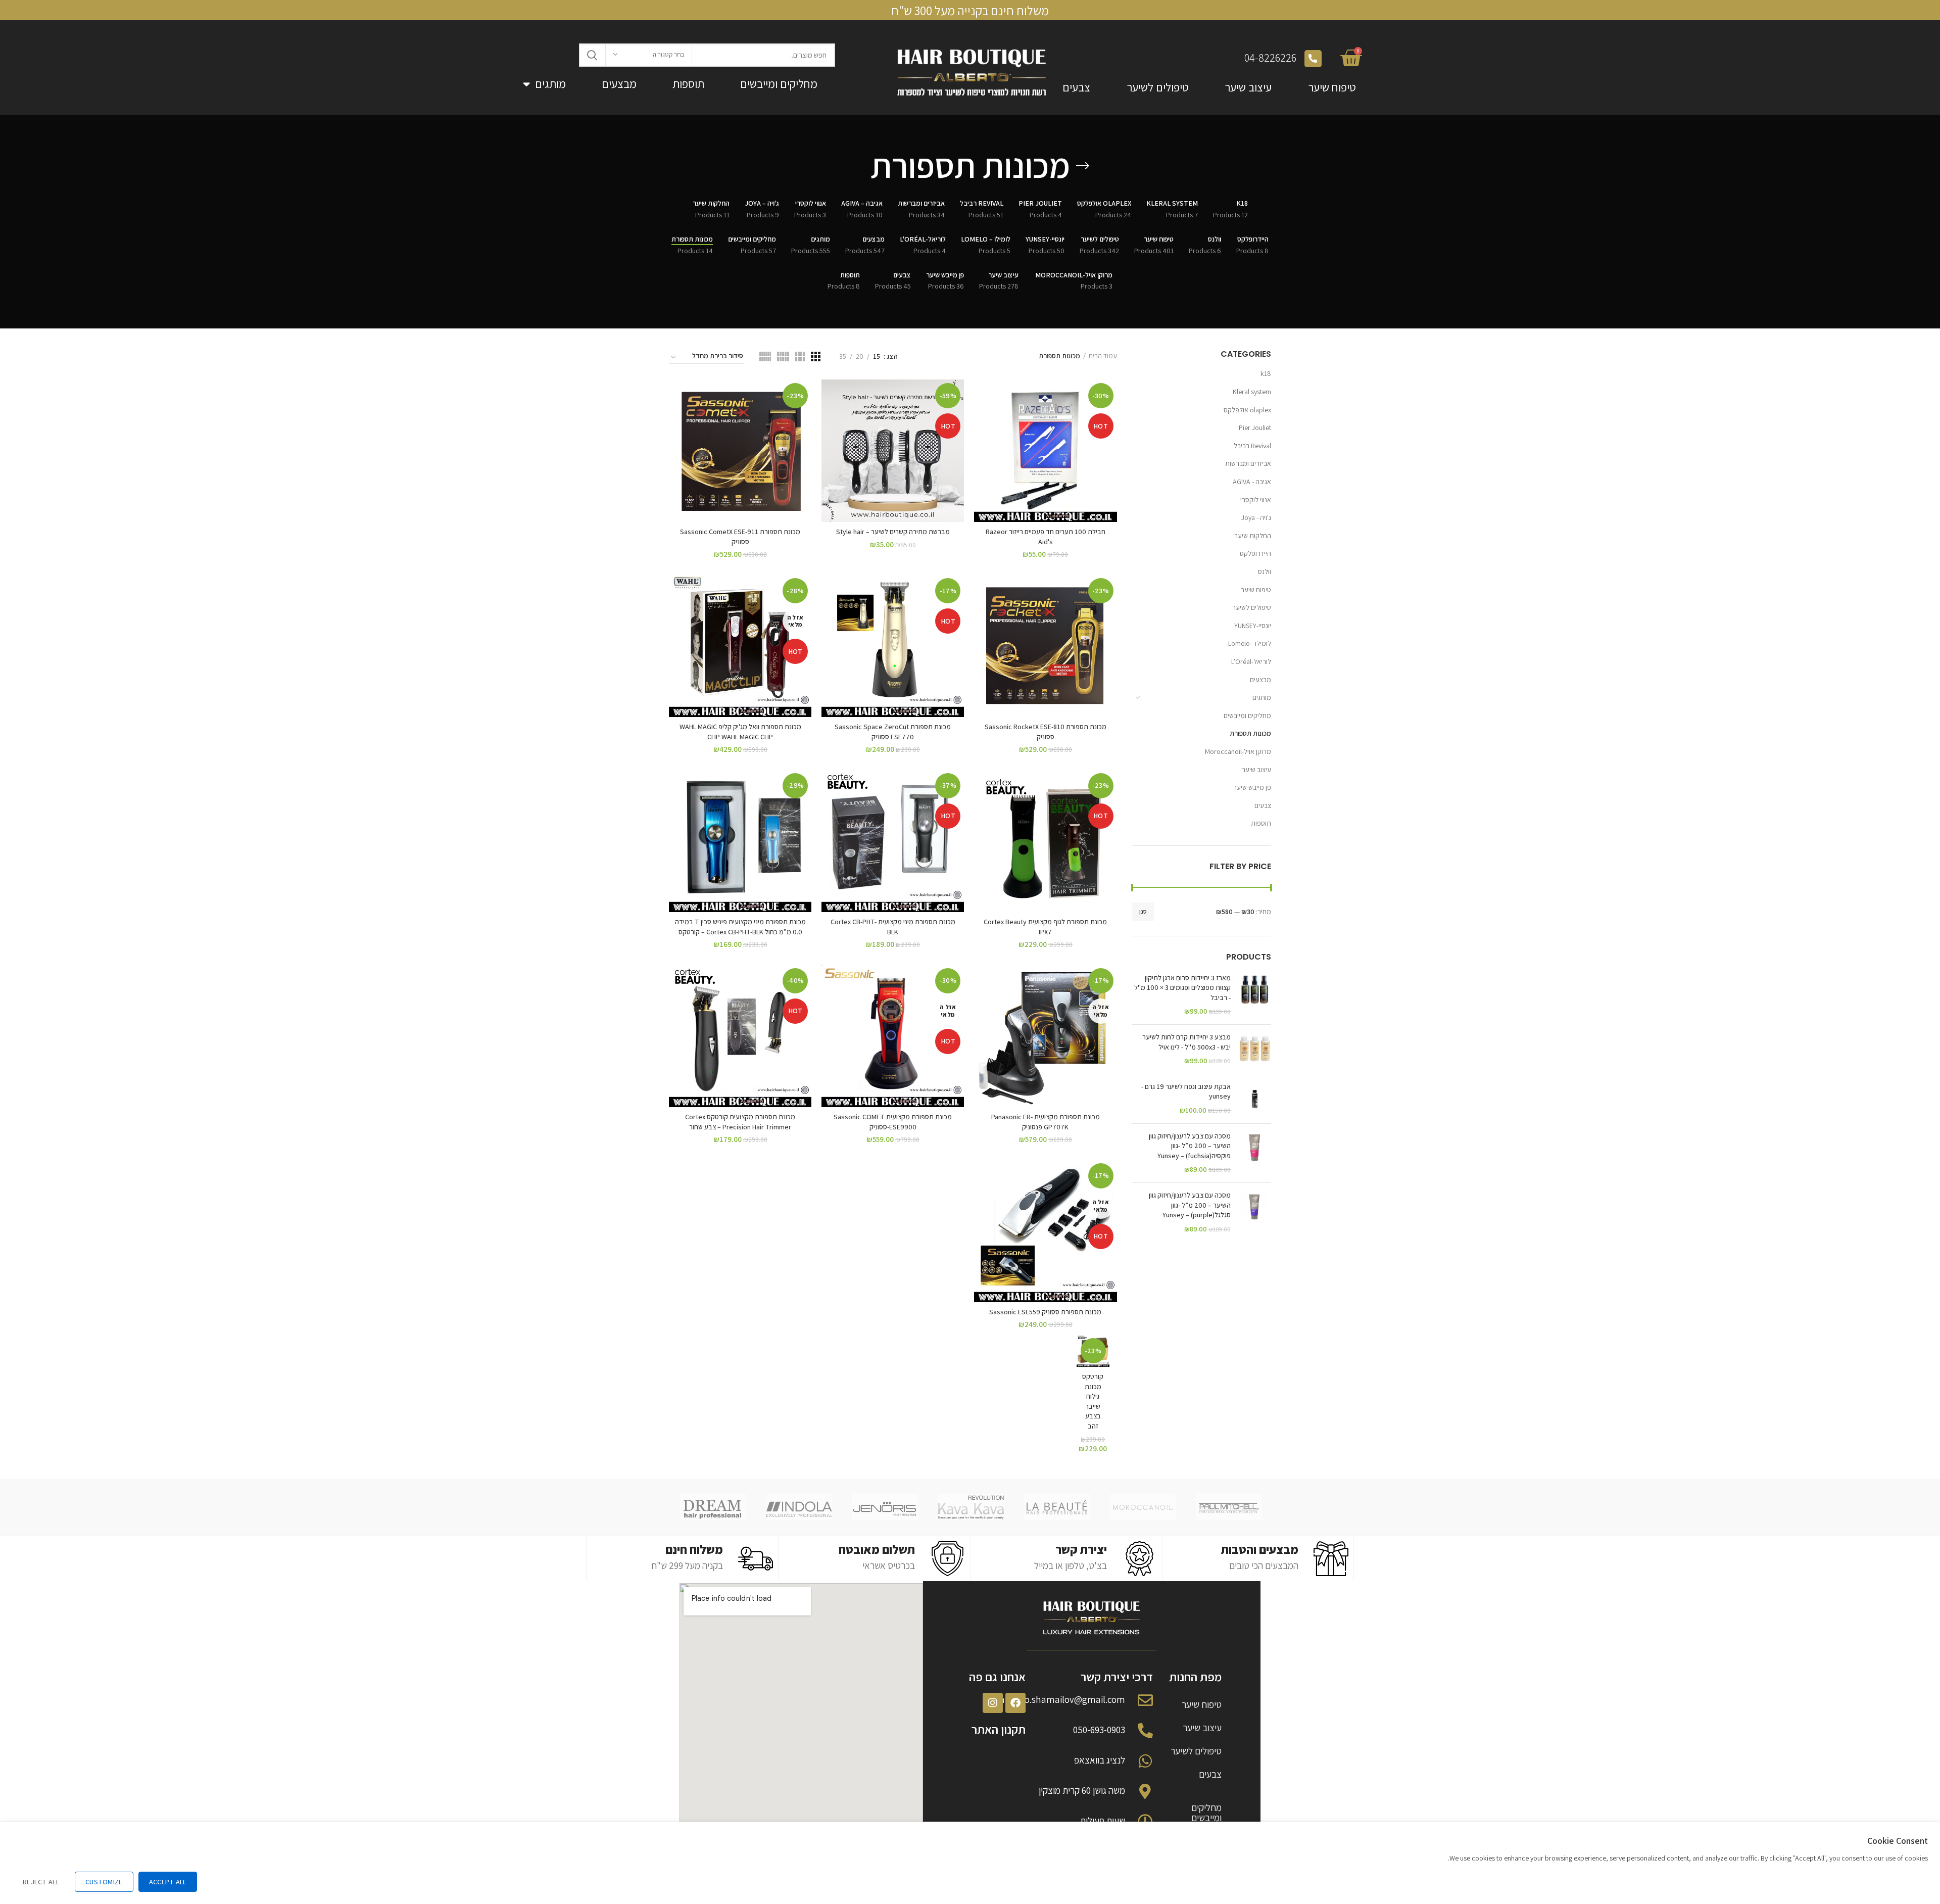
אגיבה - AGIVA (1252, 482)
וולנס (1265, 572)
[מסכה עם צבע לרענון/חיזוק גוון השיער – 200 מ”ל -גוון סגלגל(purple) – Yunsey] (1255, 1212)
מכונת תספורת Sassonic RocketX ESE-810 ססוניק (1046, 732)
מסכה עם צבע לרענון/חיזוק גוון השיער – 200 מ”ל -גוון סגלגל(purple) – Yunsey (1190, 1205)
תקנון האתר (999, 1729)
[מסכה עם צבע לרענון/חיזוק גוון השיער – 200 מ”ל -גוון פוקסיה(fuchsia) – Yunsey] (1255, 1153)
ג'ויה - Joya (1256, 517)
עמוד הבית (1103, 356)
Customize (104, 1882)
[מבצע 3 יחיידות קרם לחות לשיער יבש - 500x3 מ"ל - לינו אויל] (1255, 1049)
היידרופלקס (1255, 553)
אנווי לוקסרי (1256, 500)
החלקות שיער (1253, 536)
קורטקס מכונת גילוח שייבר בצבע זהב (1093, 1401)
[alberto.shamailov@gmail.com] (1145, 1700)
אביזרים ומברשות (1248, 463)
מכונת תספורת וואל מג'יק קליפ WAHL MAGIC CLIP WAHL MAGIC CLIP (740, 732)
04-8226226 (1270, 58)
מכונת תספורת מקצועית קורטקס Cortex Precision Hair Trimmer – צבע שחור (740, 1122)
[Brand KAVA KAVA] (971, 1507)
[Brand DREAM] (713, 1507)
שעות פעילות (1103, 1821)
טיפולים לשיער (1158, 87)
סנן (1143, 911)
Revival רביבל (1252, 446)
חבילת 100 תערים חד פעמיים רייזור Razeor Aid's (1046, 537)
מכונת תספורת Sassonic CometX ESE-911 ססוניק (740, 537)
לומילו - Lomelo (1250, 643)
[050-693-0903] (1145, 1731)
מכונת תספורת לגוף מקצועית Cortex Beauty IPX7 (1045, 927)
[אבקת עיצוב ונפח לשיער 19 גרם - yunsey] (1255, 1099)
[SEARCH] (593, 55)
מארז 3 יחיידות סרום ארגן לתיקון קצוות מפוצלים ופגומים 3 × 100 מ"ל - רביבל (1182, 988)
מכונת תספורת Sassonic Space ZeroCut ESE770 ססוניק (893, 732)
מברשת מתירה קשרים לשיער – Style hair (893, 532)
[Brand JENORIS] (885, 1507)
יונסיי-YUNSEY (1253, 626)
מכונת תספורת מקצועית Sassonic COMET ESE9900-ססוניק (893, 1122)
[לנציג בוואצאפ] (1145, 1761)
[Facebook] (1015, 1703)
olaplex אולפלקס (1247, 410)
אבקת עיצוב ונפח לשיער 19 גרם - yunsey (1186, 1091)
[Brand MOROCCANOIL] (1143, 1507)
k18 (1266, 373)
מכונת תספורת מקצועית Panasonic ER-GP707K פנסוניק (1046, 1122)
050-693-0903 (1099, 1730)
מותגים (550, 84)
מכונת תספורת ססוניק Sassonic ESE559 (1045, 1312)
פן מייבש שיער (1252, 787)
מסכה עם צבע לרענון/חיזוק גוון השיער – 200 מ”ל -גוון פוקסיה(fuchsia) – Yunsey (1190, 1146)
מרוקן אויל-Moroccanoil (1237, 751)
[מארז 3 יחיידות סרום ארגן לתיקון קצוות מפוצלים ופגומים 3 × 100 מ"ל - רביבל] (1255, 995)
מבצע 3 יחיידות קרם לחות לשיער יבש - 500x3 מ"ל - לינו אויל (1186, 1042)
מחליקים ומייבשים (779, 84)
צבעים (1076, 87)
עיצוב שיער (1248, 87)
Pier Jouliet (1255, 427)
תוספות (688, 84)
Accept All (168, 1882)
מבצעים (619, 84)
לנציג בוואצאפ (1100, 1760)
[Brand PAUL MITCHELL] (1229, 1507)
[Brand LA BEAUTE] (1057, 1507)
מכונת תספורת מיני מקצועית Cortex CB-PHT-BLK (893, 927)
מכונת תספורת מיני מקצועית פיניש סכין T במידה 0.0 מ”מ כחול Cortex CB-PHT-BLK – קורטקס (740, 927)
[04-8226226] (1313, 59)
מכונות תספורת (1250, 733)
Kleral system (1252, 392)
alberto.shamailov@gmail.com (1062, 1699)
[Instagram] (993, 1703)
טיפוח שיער (1332, 87)
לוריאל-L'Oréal (1251, 661)
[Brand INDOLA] (799, 1507)
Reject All (41, 1882)
